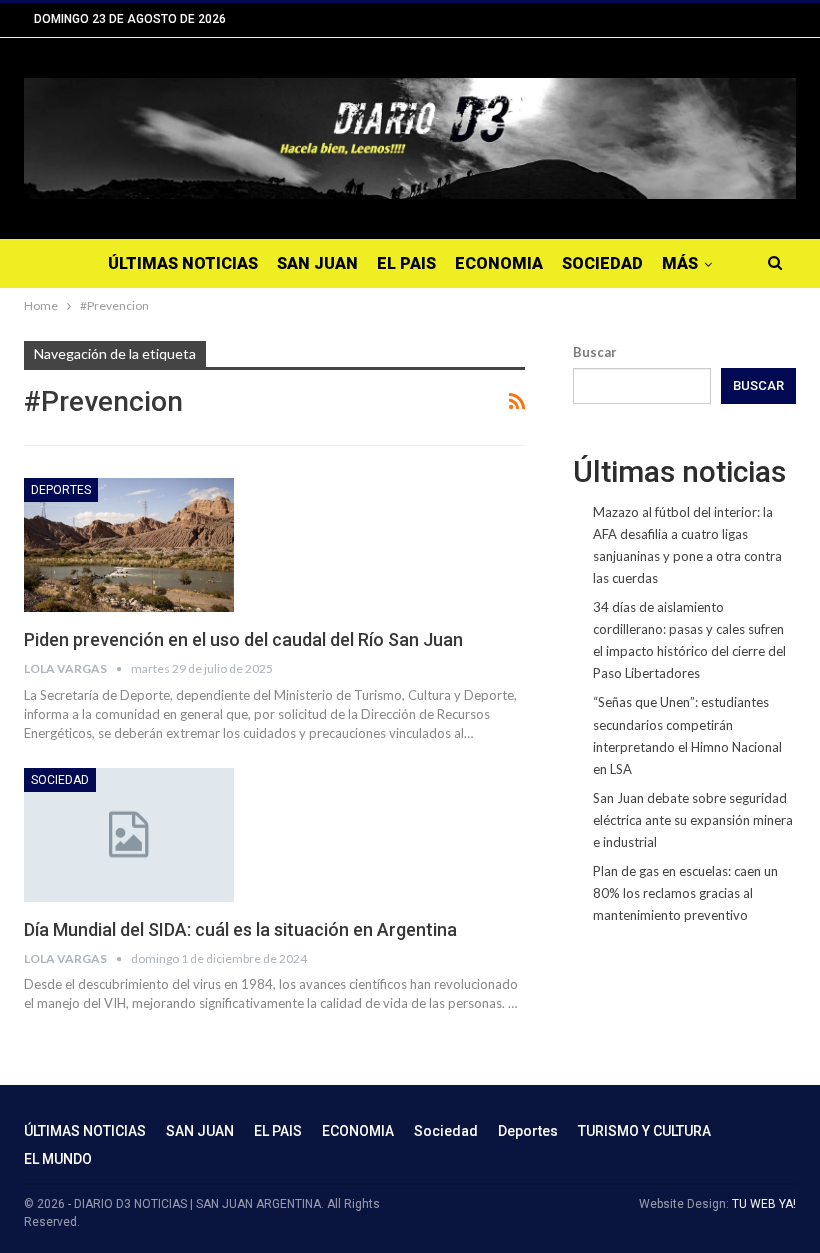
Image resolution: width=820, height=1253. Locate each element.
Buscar (595, 352)
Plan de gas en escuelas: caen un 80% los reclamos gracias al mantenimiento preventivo (685, 893)
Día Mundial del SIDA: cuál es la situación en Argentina (240, 929)
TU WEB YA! (764, 1204)
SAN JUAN (317, 263)
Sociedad (602, 263)
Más (680, 263)
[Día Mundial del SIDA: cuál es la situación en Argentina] (129, 835)
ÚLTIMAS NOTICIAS (183, 263)
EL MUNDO (58, 1159)
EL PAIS (406, 263)
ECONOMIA (499, 263)
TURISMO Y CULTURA (644, 1131)
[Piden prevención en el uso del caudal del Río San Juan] (129, 545)
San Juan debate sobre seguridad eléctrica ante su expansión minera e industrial (693, 820)
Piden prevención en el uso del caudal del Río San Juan (243, 639)
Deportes (61, 490)
